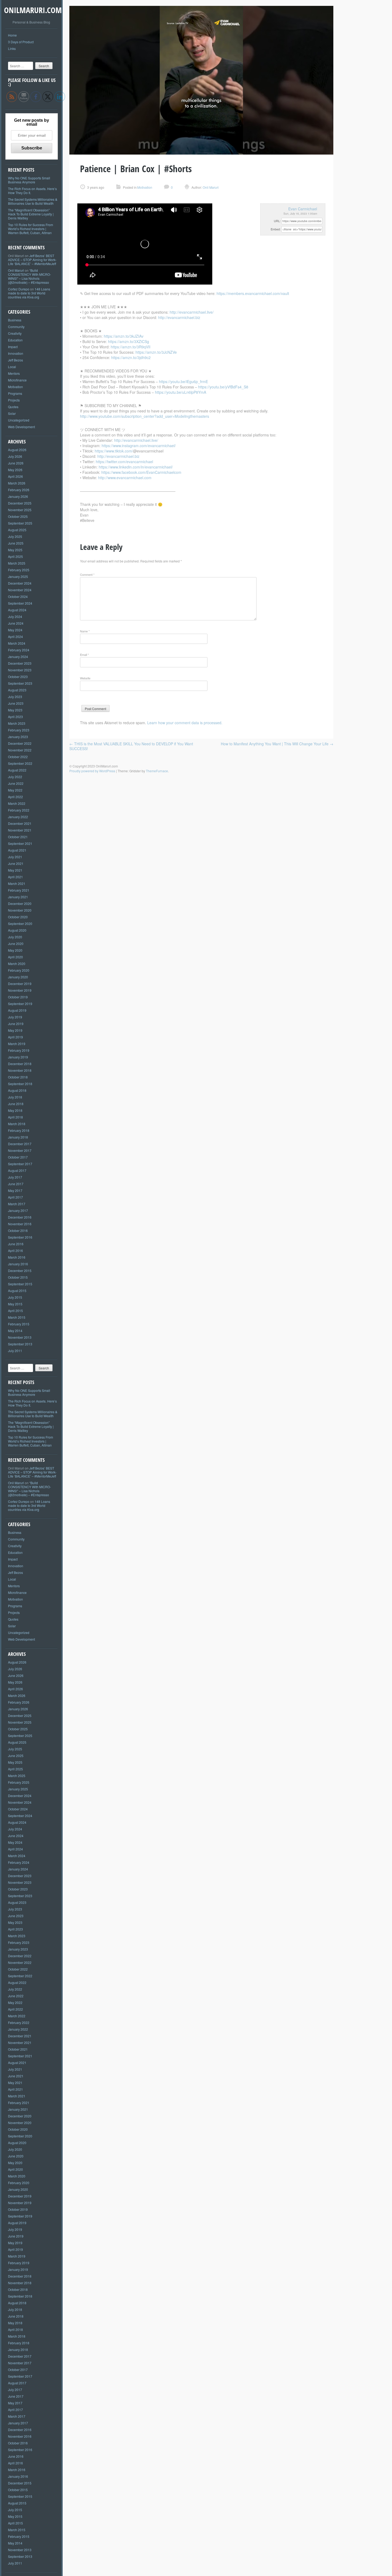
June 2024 (16, 623)
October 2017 (18, 1157)
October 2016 (18, 1230)
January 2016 (18, 1264)
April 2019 (15, 1037)
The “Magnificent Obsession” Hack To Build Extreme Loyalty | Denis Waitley (31, 214)
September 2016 (20, 1237)
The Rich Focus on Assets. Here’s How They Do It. (32, 191)
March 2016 (17, 1257)
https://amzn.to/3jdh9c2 (131, 357)
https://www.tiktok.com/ (114, 451)
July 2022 (15, 777)
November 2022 (20, 750)
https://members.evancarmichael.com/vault (253, 293)
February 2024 (19, 650)
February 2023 (19, 730)
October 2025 (18, 516)
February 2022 (19, 810)
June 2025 (16, 543)
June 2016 (16, 1244)
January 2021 (18, 897)
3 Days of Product (21, 42)
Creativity (15, 333)
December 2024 (20, 583)
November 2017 (20, 1150)
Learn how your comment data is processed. (185, 723)
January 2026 (18, 496)
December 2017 (20, 1144)
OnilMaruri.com (33, 10)
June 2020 (16, 944)
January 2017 (18, 1210)
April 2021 (15, 877)
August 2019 (17, 1010)
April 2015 (15, 1311)
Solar (12, 413)
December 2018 (20, 1064)
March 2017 (17, 1204)
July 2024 (15, 617)
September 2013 (20, 1344)
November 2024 (20, 590)
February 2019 (19, 1050)
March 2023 (17, 723)
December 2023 (20, 663)
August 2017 (17, 1170)
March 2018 (17, 1124)
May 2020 (15, 950)
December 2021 (20, 823)
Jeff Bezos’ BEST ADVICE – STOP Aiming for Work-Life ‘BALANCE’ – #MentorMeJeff (32, 260)
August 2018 (17, 1090)
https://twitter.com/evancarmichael (124, 462)
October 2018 (18, 1077)
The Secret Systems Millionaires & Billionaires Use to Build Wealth (33, 201)
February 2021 (19, 890)
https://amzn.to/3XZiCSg (129, 341)
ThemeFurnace (157, 771)
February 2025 (19, 570)
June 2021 (16, 863)
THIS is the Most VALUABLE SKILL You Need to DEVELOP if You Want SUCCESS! (131, 746)
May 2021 (15, 870)
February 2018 (19, 1130)
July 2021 (15, 857)
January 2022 (18, 817)
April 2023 (15, 717)
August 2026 (17, 450)
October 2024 (18, 596)
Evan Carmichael (303, 209)
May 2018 (15, 1110)
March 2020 (17, 964)
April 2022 (15, 797)
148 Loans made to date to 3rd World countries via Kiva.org (29, 293)
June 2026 (16, 463)
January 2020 (18, 977)
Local (12, 367)
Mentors (14, 373)
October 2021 (18, 837)
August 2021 (17, 850)
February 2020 (19, 970)
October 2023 (18, 677)
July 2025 (15, 536)
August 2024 (17, 610)
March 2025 (17, 563)
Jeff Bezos (15, 360)
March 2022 (17, 803)
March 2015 (17, 1317)
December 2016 (20, 1217)
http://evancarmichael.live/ (192, 312)
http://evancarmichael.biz (179, 317)
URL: (277, 221)
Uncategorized (19, 420)
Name (85, 631)
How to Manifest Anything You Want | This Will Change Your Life (277, 744)
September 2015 (20, 1284)
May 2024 (15, 630)
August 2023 (17, 690)
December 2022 (20, 743)
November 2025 (20, 510)
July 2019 (15, 1017)
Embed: (276, 229)
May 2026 (15, 470)
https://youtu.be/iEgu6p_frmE (183, 381)
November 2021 (20, 830)
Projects (14, 400)
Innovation (16, 353)
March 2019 (17, 1044)
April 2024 (15, 637)
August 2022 (17, 770)
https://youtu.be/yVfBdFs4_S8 (223, 387)
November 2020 (20, 910)
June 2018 (16, 1104)
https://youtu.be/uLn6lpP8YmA (181, 392)
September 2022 (20, 763)
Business (15, 320)
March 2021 (17, 883)
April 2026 (15, 476)
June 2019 (16, 1024)
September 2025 (20, 523)
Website (85, 678)
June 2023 (16, 703)
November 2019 (20, 990)
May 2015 (15, 1304)
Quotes (13, 407)
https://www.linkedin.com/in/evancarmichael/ (136, 467)
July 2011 (15, 1351)
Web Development (21, 427)
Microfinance (17, 380)
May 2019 (15, 1030)
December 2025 (20, 503)
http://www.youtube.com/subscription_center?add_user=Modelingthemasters (145, 416)
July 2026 (15, 456)
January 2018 (18, 1137)
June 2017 (16, 1184)
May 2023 (15, 710)
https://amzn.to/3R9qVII (131, 347)
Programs (15, 393)
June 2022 (16, 783)
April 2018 (15, 1117)
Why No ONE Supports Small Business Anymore (29, 180)
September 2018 (20, 1084)
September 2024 (20, 603)
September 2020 (20, 923)
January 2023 (18, 737)
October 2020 (18, 917)
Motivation (15, 387)
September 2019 (20, 1004)
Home (12, 35)
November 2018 (20, 1070)
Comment (87, 574)
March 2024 (17, 643)
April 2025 (15, 556)
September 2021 (20, 843)
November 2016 (20, 1224)
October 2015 (18, 1277)
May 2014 (15, 1331)
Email (84, 655)
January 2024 (18, 657)
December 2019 (20, 984)
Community (16, 327)
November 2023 (20, 670)
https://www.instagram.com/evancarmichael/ (139, 446)
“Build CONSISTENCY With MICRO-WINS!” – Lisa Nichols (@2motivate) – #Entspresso (29, 276)
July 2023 (15, 697)
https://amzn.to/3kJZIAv (124, 336)
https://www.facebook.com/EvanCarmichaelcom (141, 472)
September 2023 (20, 683)
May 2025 (15, 550)
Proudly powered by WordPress (92, 771)
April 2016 (15, 1250)
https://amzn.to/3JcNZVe (156, 352)
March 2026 (17, 483)
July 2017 (15, 1177)
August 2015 (17, 1291)
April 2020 (15, 957)
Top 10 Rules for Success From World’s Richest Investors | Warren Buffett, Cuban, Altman (31, 229)
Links (12, 48)
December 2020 (20, 903)
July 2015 (15, 1297)
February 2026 (19, 490)
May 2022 (15, 790)
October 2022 (18, 757)
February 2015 (19, 1324)
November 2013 (20, 1337)
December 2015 (20, 1271)
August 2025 (17, 530)
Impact (13, 347)
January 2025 (18, 576)
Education (15, 340)
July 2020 (15, 937)
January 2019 (18, 1057)
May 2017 (15, 1190)
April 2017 (15, 1197)
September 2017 (20, 1164)
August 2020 (17, 930)
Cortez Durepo (19, 289)
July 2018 (15, 1097)
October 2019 (18, 997)
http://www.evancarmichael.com (125, 478)
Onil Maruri (16, 270)
